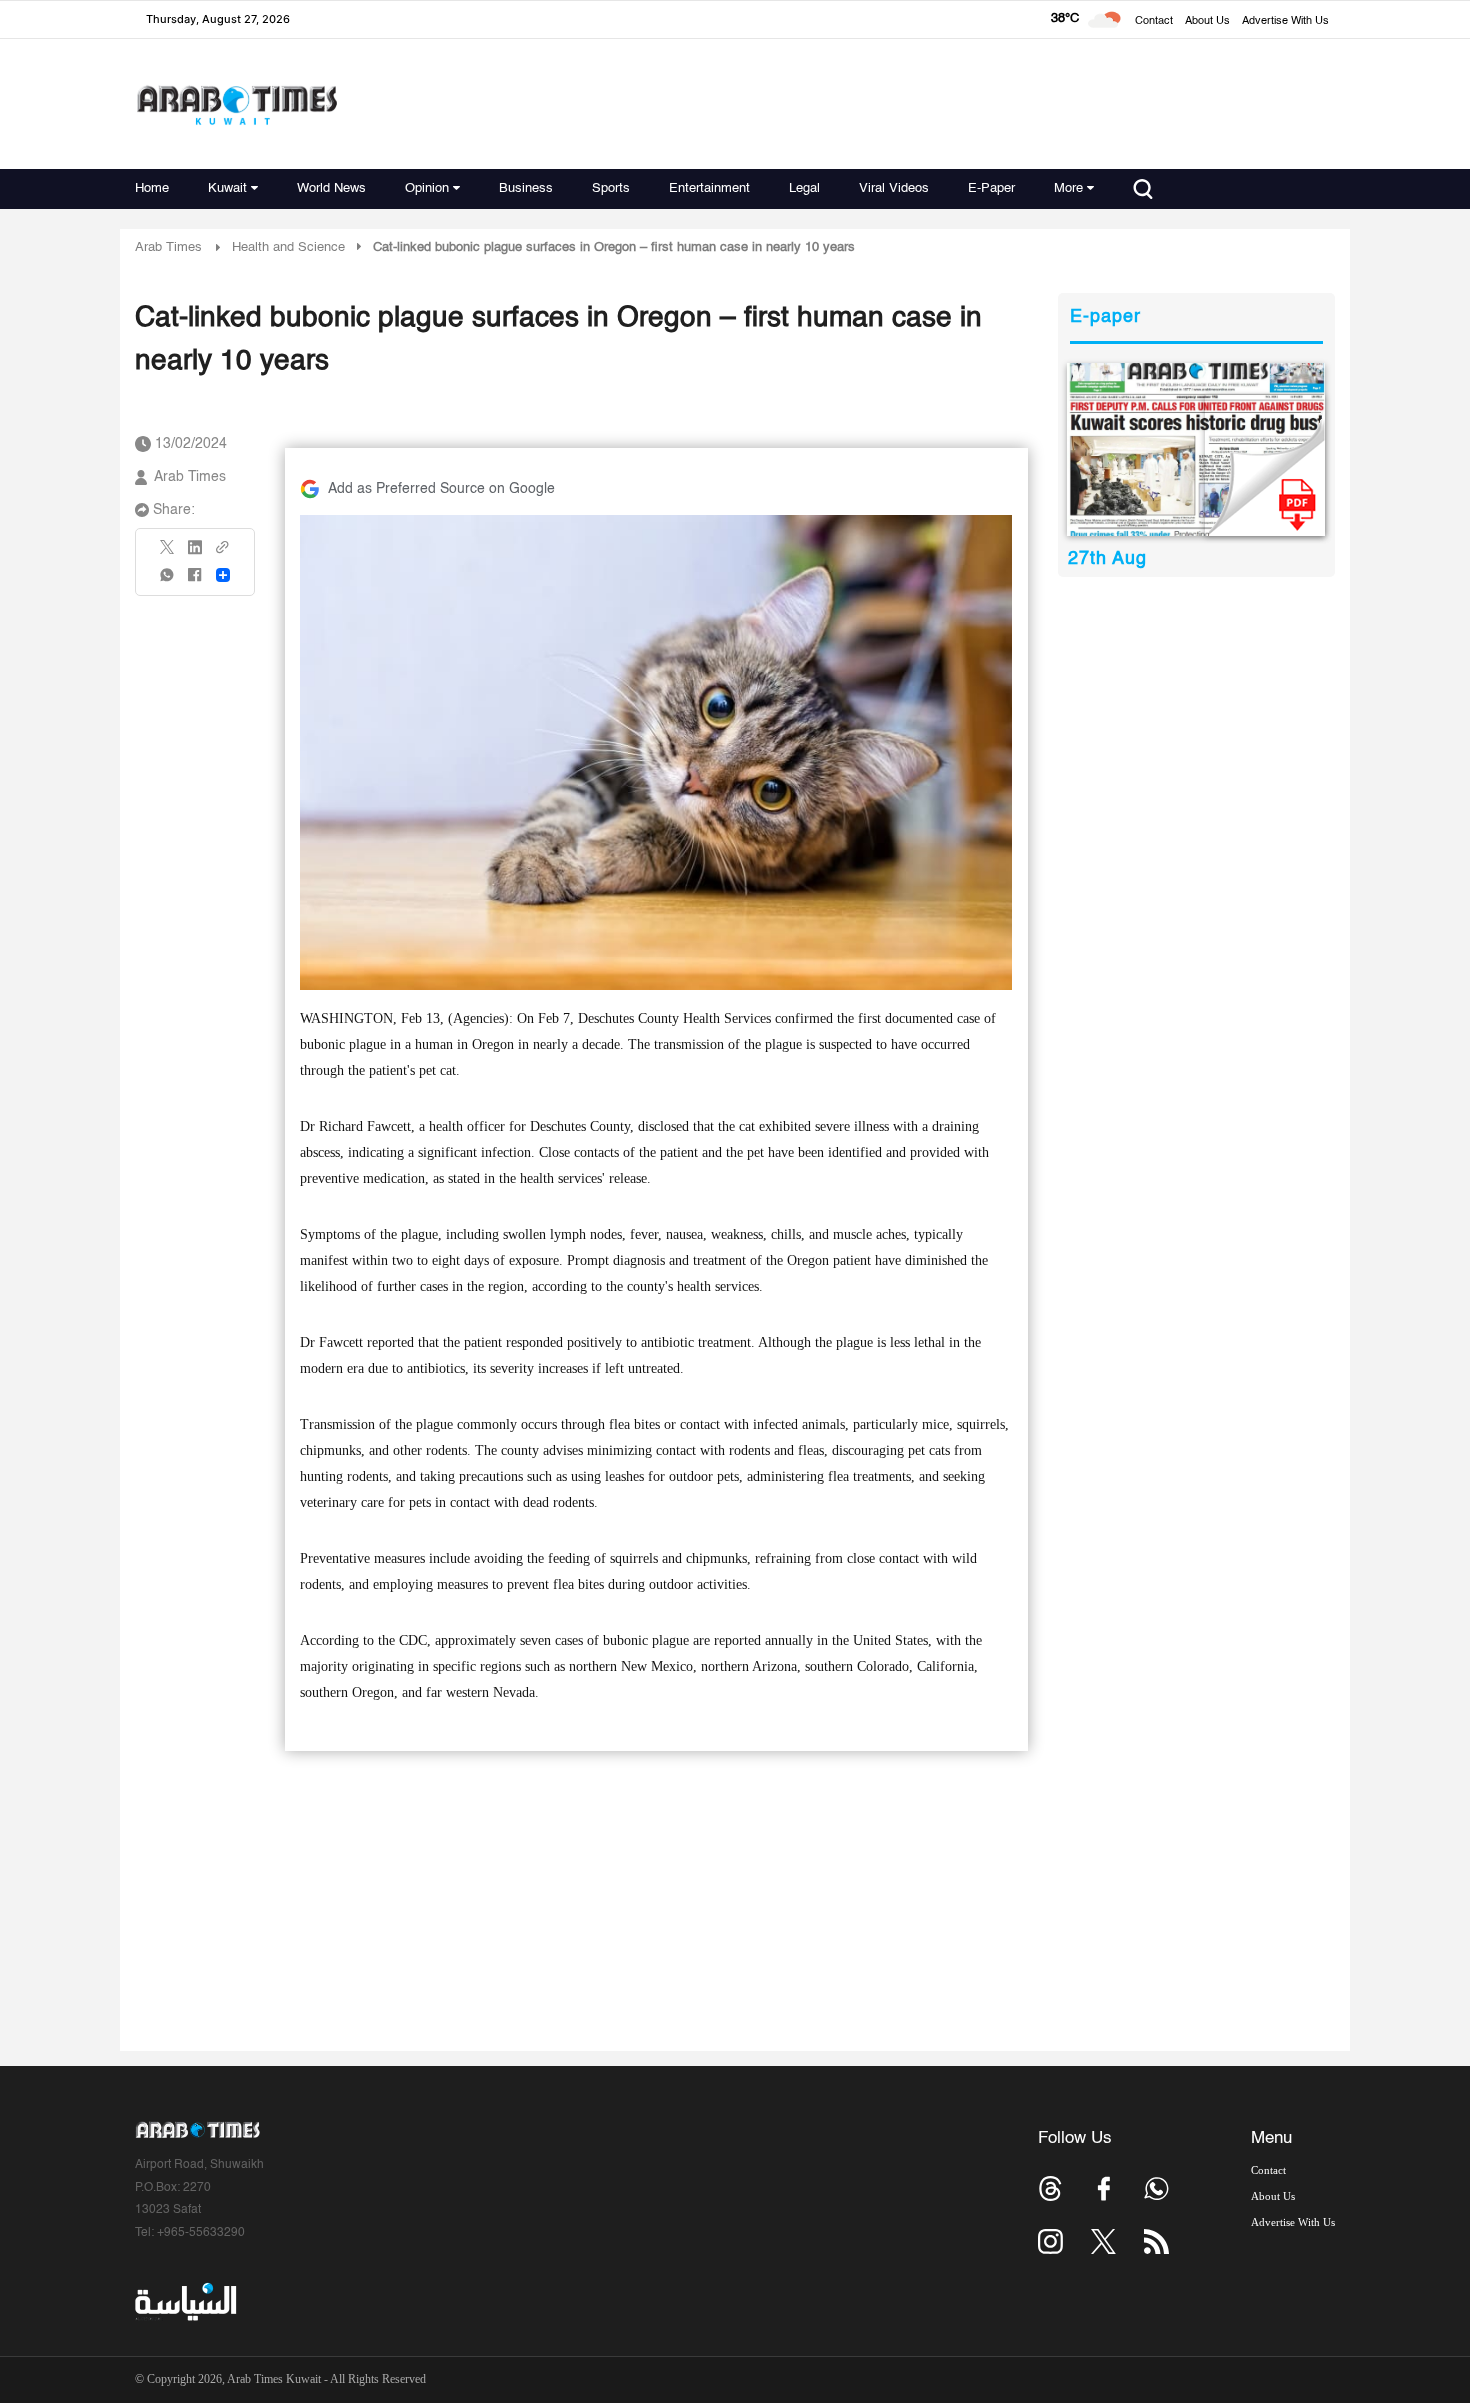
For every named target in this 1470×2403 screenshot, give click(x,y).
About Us (1207, 21)
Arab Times (168, 247)
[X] (168, 553)
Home (152, 188)
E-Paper (991, 188)
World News (331, 188)
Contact (1154, 21)
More (1068, 188)
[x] (1103, 2241)
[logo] (236, 104)
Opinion (427, 188)
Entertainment (709, 188)
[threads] (1050, 2188)
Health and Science (288, 247)
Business (526, 188)
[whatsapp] (168, 581)
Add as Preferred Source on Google (441, 489)
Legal (804, 188)
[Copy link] (223, 553)
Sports (611, 188)
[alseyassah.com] (184, 2302)
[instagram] (1050, 2241)
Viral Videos (894, 188)
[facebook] (195, 581)
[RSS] (1156, 2241)
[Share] (223, 575)
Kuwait (227, 188)
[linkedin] (195, 554)
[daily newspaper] (1196, 449)
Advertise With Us (1285, 21)
